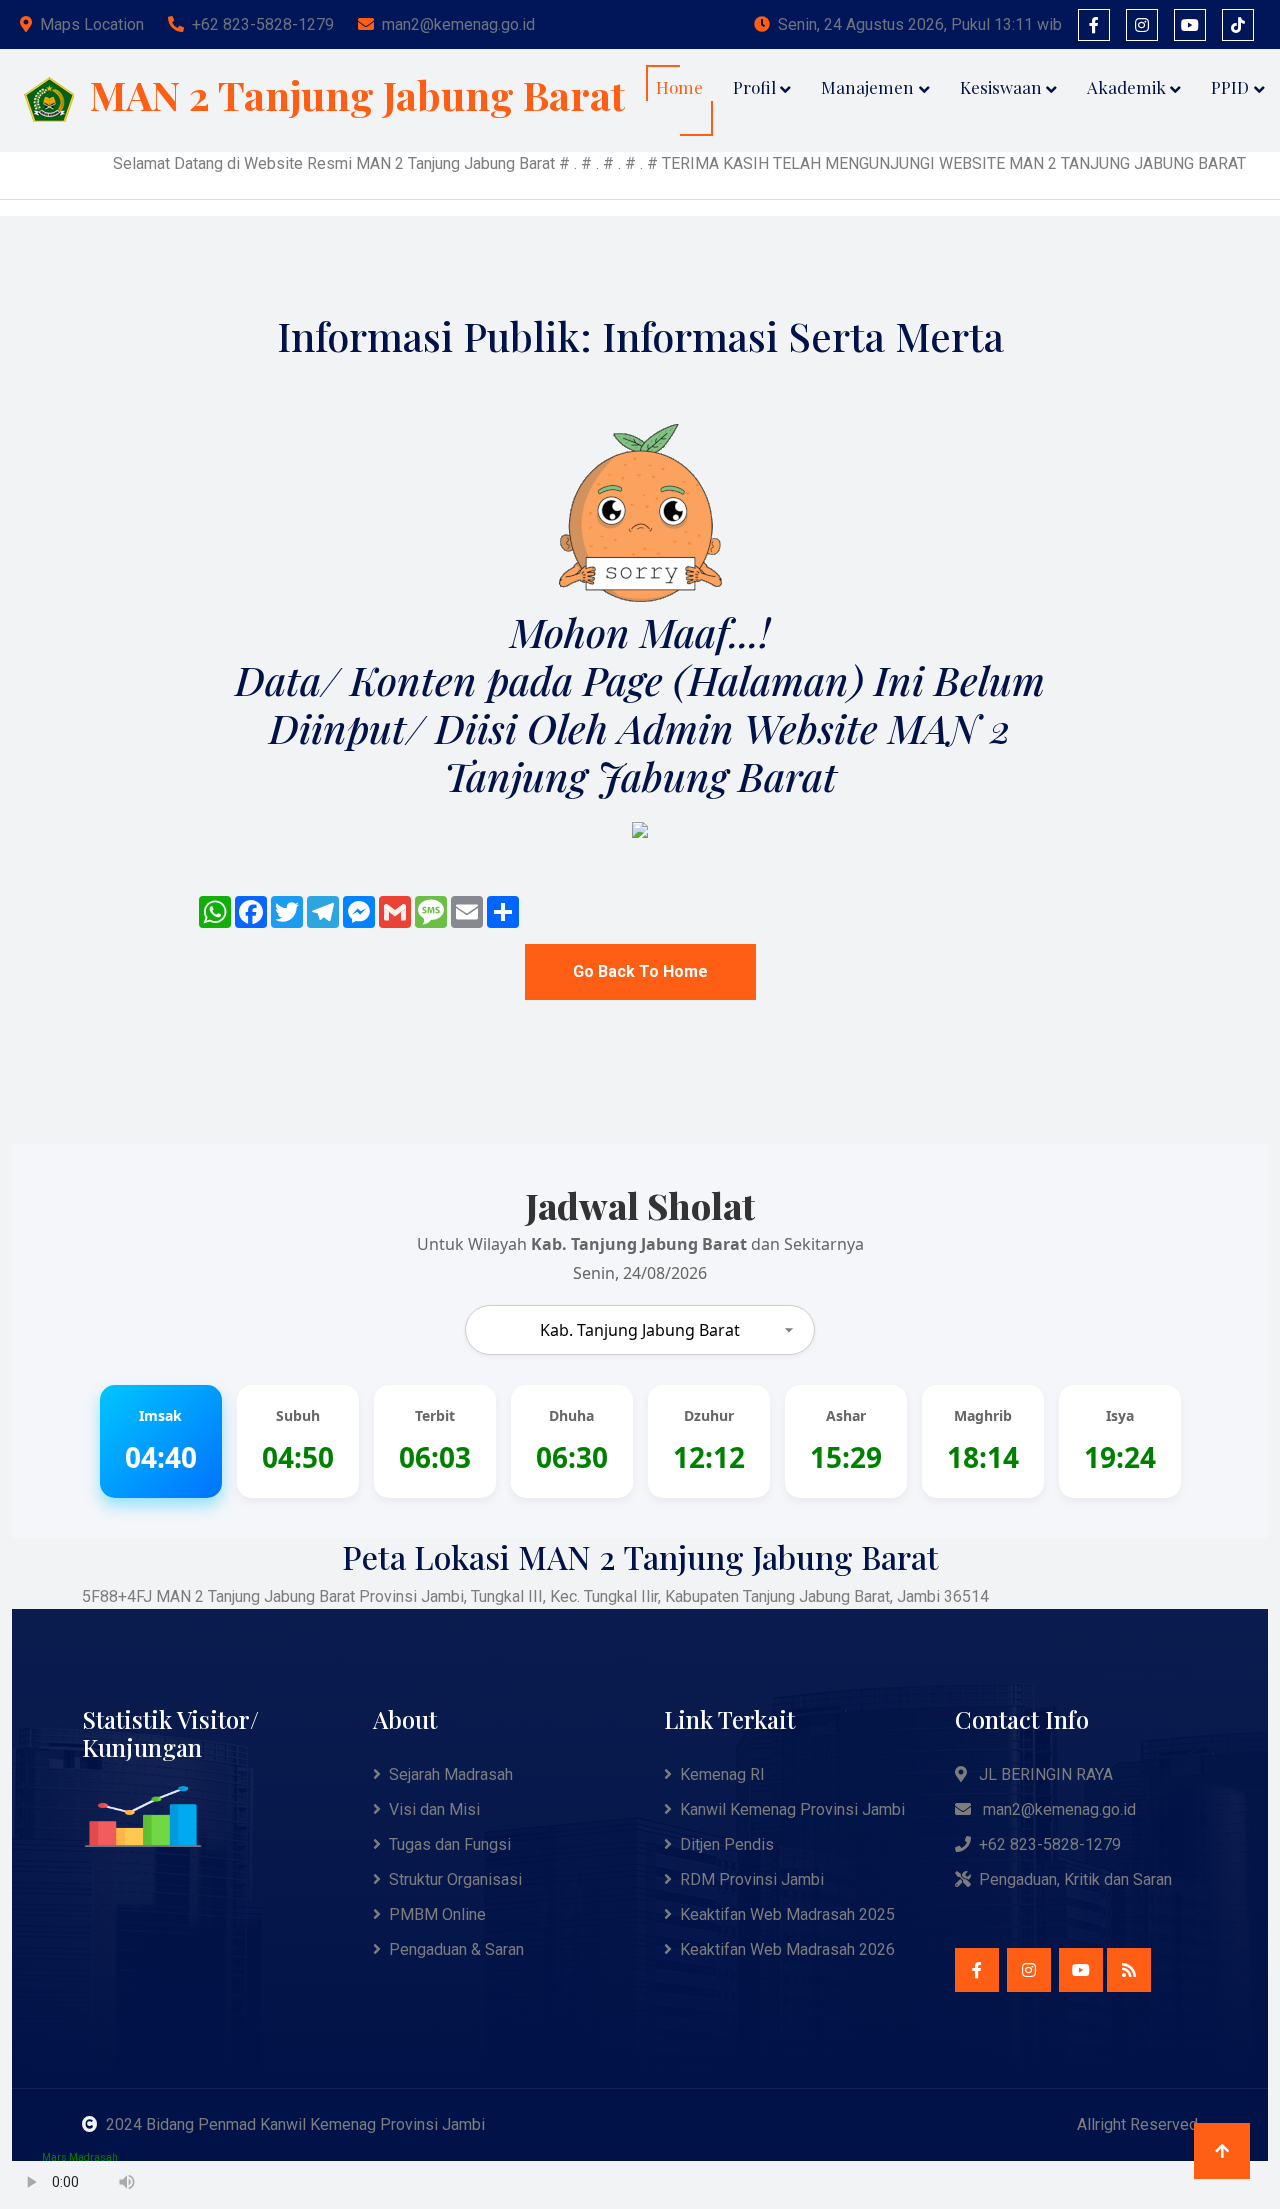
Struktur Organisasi (455, 1879)
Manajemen (867, 87)
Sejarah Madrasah (451, 1774)
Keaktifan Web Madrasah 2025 (787, 1914)
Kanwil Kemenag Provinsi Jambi (792, 1809)
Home (679, 87)
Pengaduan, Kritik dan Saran (1075, 1879)
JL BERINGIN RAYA (1044, 1774)
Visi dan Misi (434, 1809)
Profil (754, 87)
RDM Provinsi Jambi (752, 1879)
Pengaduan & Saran (456, 1949)
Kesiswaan (1001, 87)
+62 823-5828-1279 (263, 24)
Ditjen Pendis (727, 1844)
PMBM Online (437, 1914)
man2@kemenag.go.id (458, 24)
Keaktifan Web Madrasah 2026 (787, 1949)
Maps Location (92, 24)
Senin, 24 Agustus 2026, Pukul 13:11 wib (920, 24)
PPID (1230, 87)
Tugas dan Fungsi (450, 1844)
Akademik (1126, 87)
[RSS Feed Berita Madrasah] (1129, 1970)
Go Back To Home (640, 971)
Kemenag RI (722, 1774)
